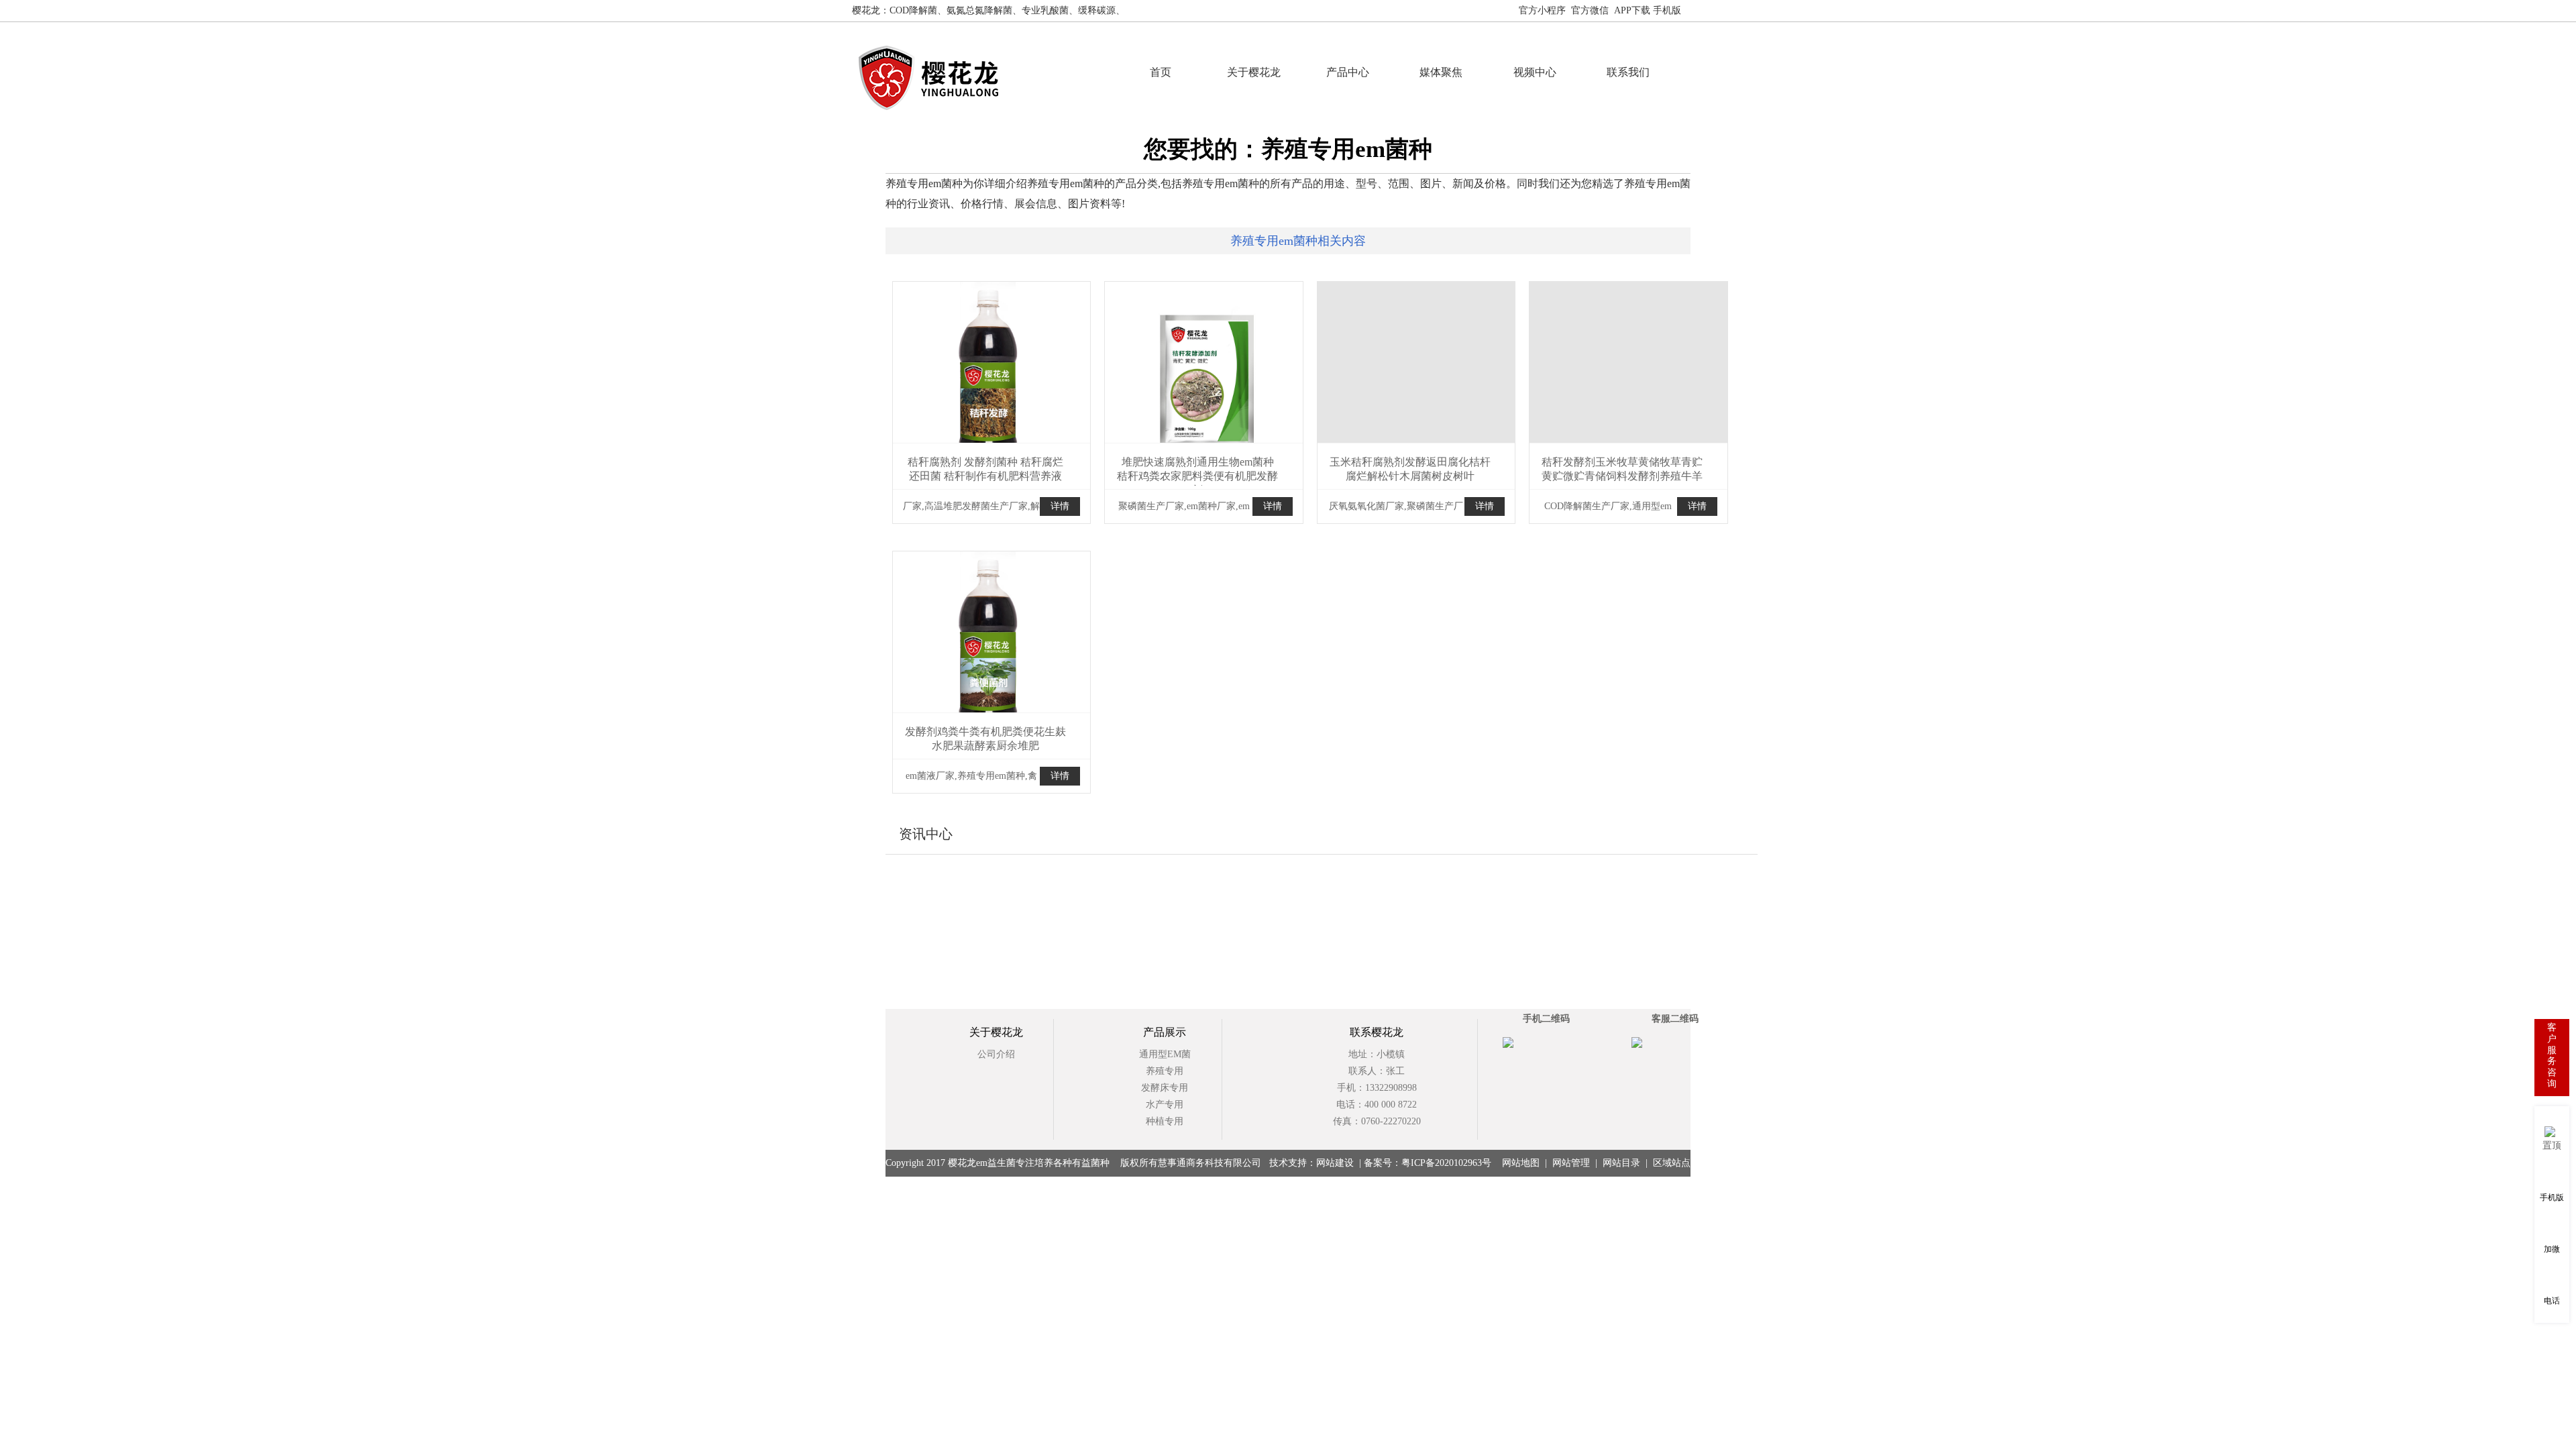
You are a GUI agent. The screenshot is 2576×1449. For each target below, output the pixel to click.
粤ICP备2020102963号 (1446, 1163)
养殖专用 (1165, 1071)
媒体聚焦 (1441, 72)
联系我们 (1628, 72)
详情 (1060, 506)
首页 (1161, 72)
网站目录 (1621, 1163)
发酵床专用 (1165, 1088)
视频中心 (1535, 72)
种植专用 (1165, 1121)
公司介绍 (996, 1054)
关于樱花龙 (1254, 72)
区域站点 (1672, 1163)
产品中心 (1348, 72)
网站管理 (1571, 1163)
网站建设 (1335, 1163)
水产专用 (1165, 1105)
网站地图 (1705, 10)
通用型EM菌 (1165, 1054)
